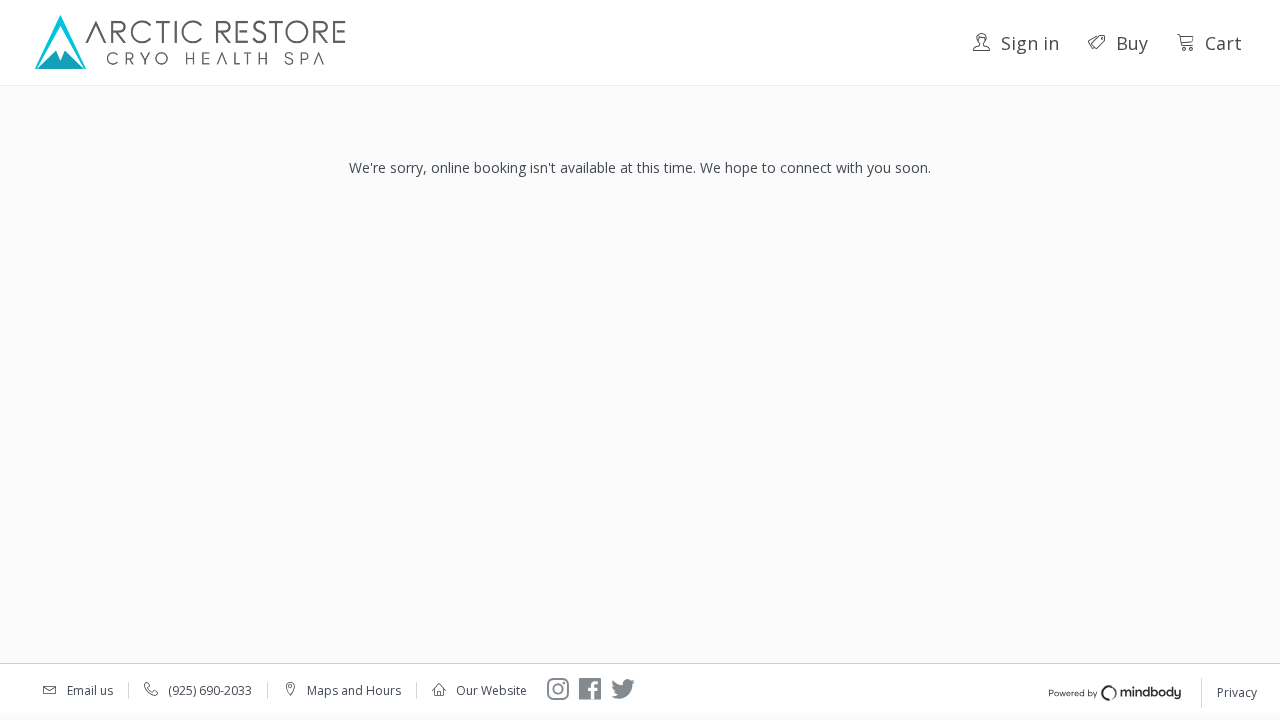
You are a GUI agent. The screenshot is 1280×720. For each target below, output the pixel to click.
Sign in (1030, 43)
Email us (90, 690)
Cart (1223, 43)
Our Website (491, 690)
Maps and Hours (354, 690)
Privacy (1237, 692)
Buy (1132, 43)
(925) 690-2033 (210, 690)
